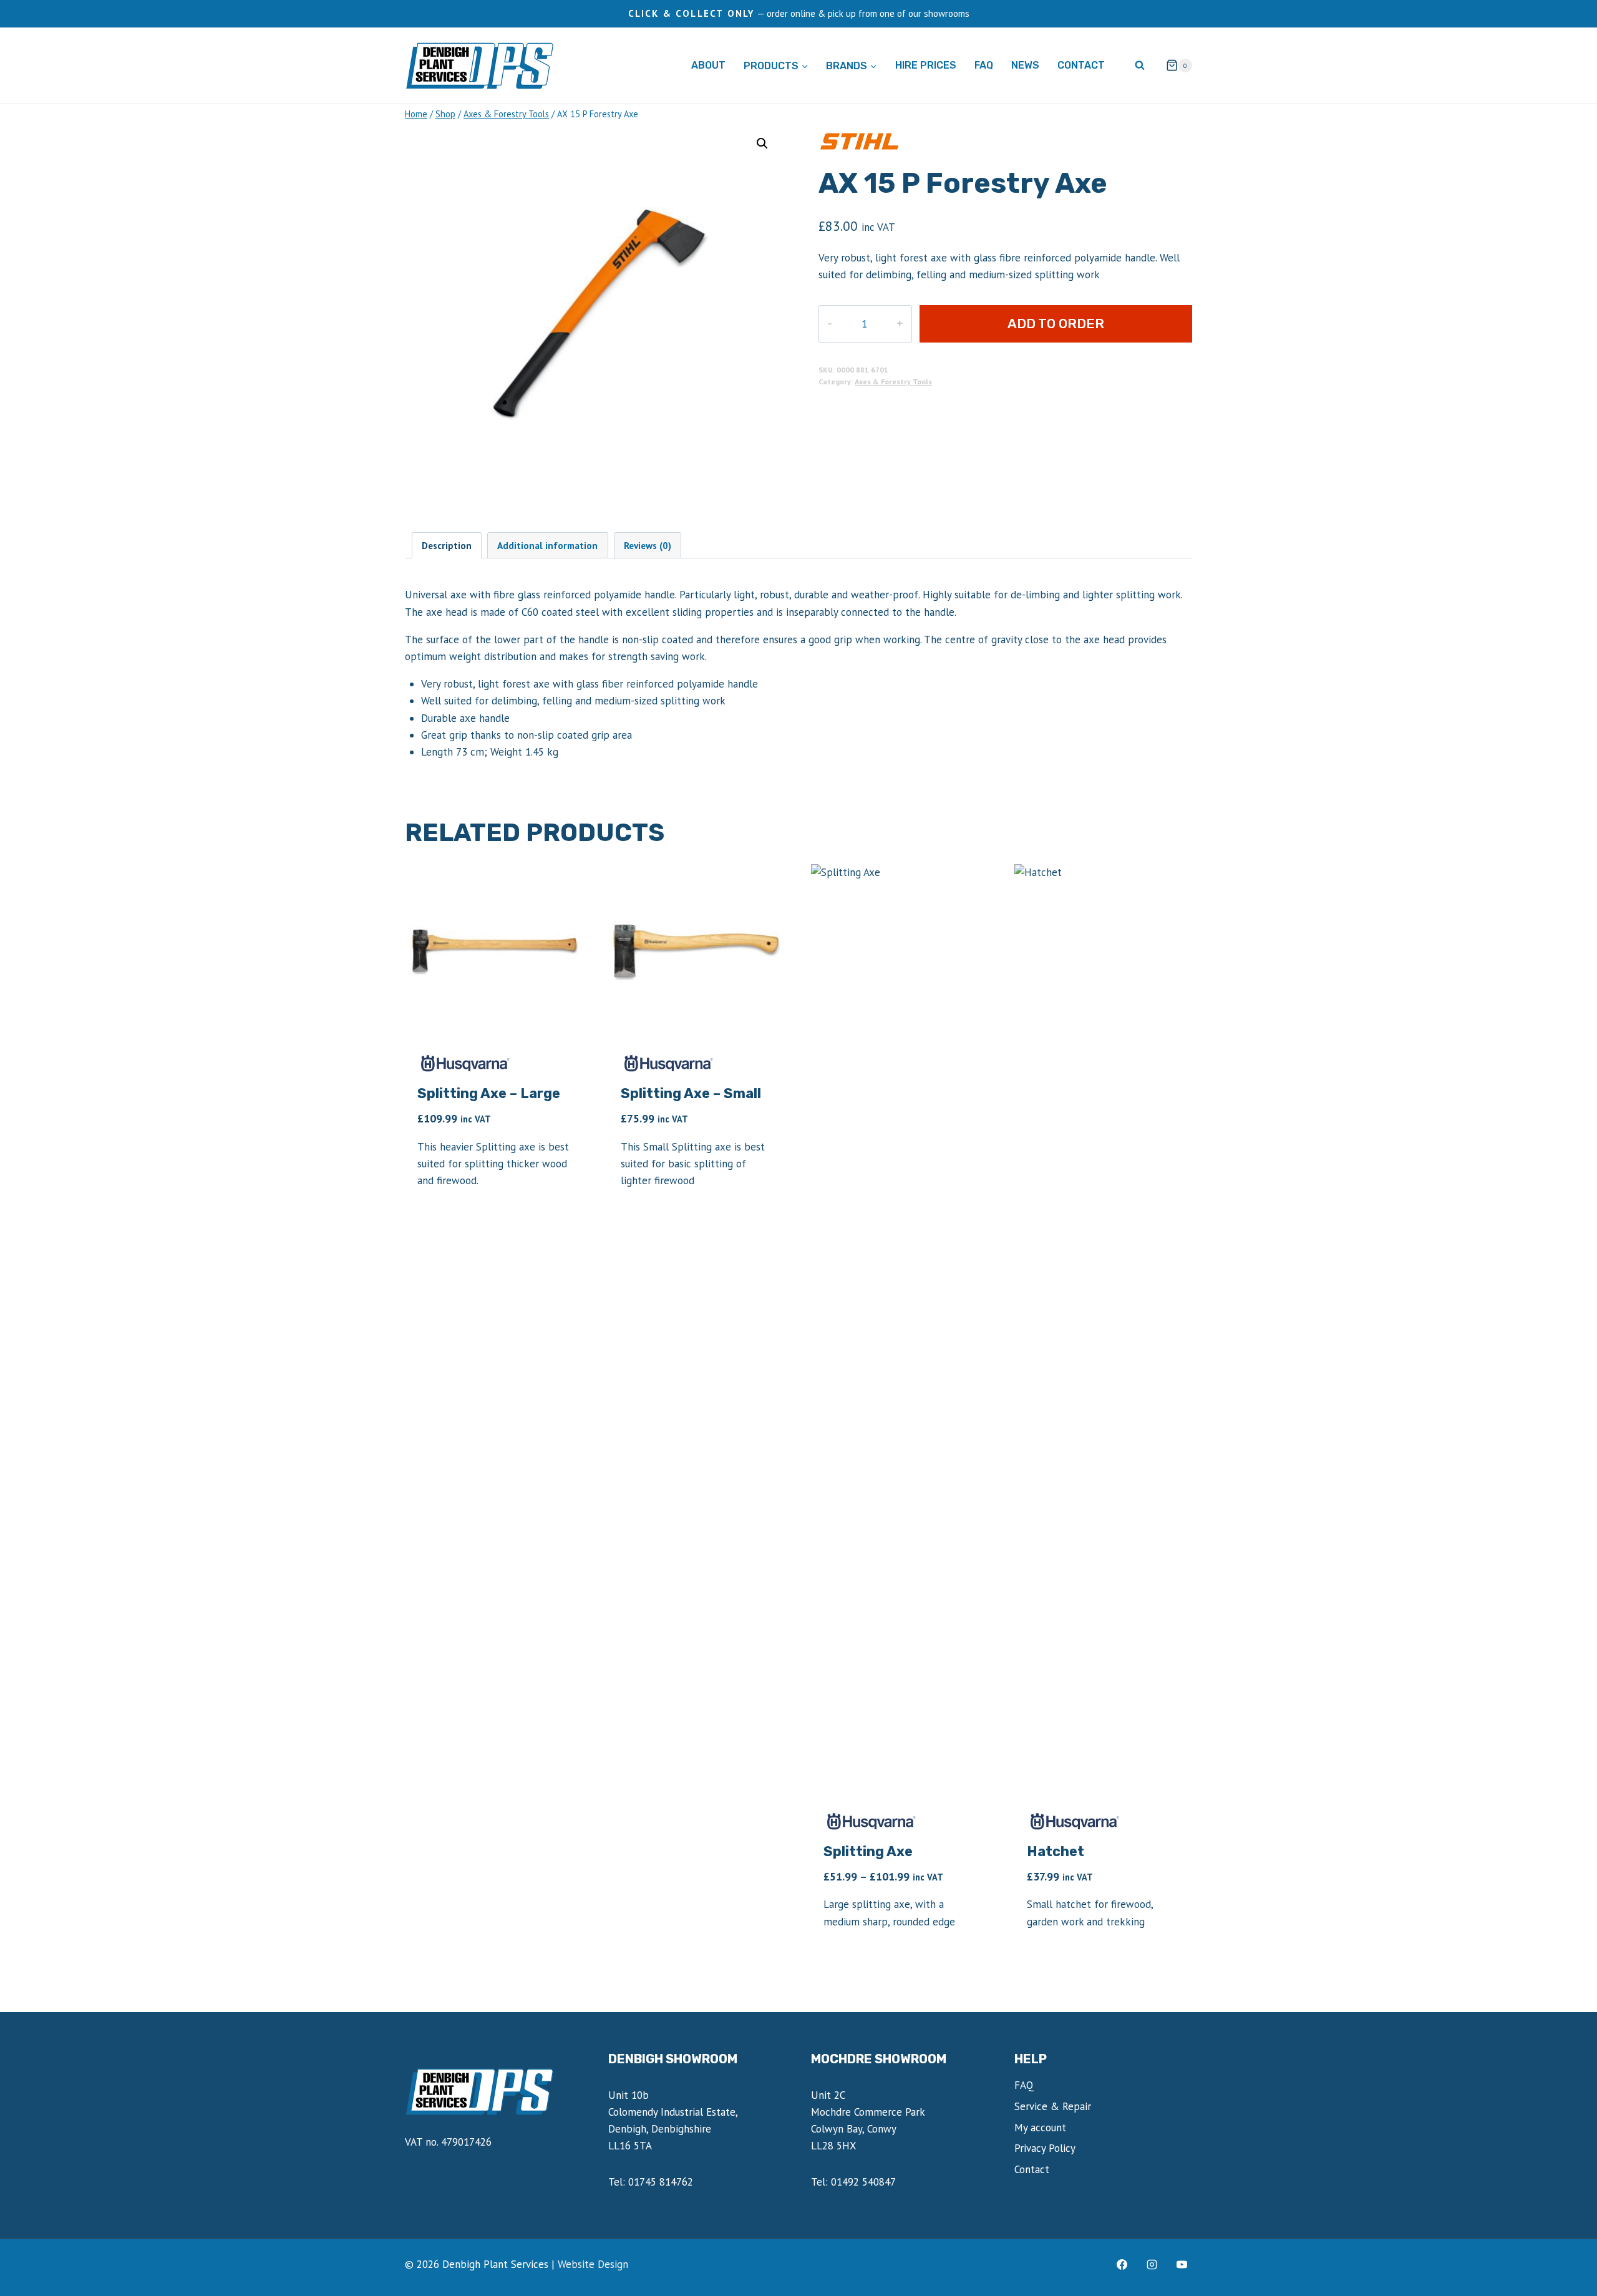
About (708, 65)
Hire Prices (926, 65)
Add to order (1056, 323)
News (1025, 65)
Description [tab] (447, 545)
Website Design (593, 2264)
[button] (762, 143)
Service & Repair (1053, 2106)
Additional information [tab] (547, 545)
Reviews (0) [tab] (648, 545)
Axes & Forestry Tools (893, 382)
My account (1040, 2128)
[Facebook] (1122, 2264)
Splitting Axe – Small (691, 1093)
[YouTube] (1182, 2264)
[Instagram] (1152, 2264)
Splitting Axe (868, 1851)
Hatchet (1056, 1851)
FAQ (984, 65)
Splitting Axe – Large (489, 1093)
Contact (1081, 65)
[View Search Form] (1140, 66)
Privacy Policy (1045, 2148)
